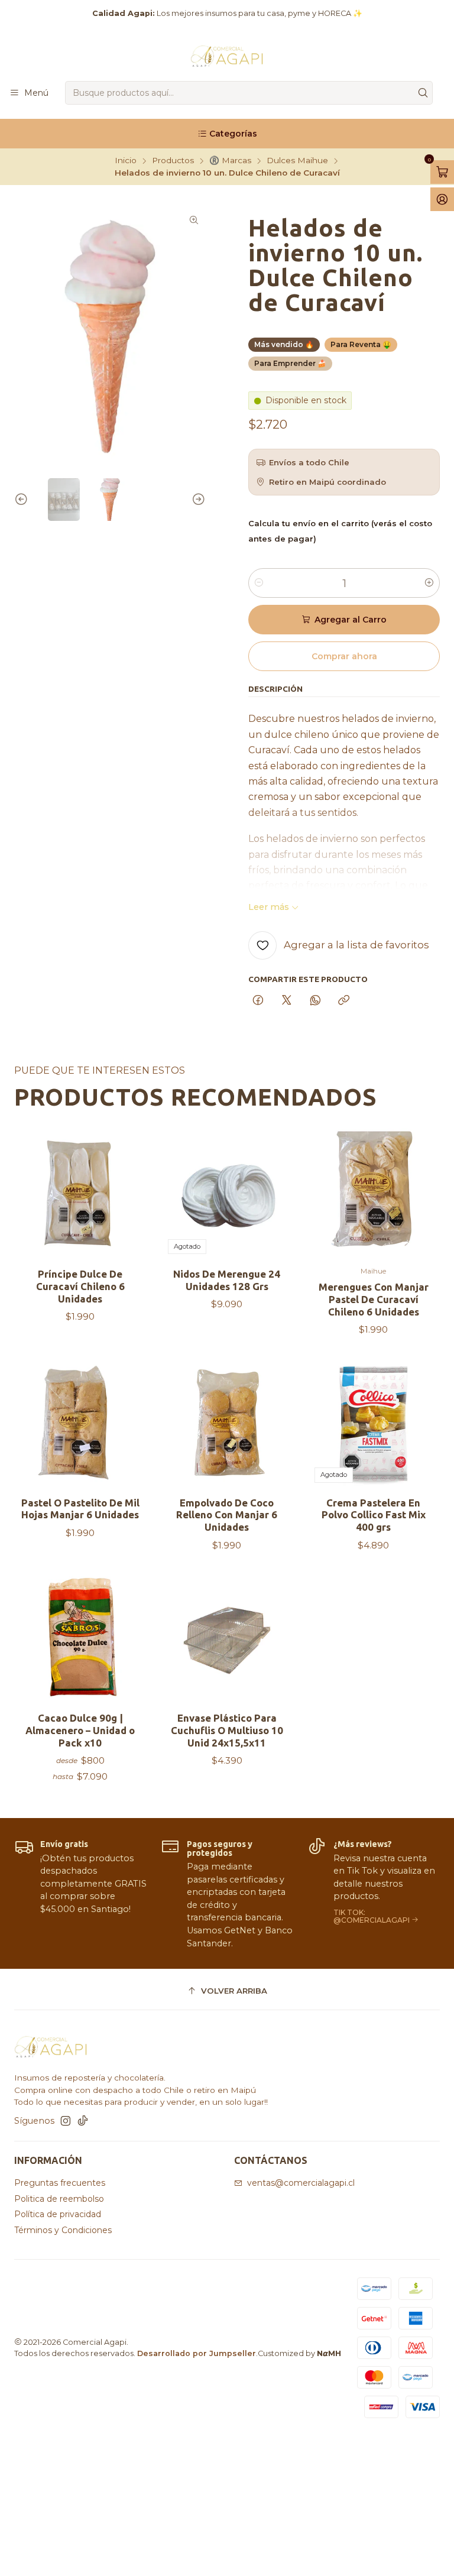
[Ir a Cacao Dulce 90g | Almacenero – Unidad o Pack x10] (80, 1639)
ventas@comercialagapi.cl (301, 2183)
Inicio (126, 161)
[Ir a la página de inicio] (227, 56)
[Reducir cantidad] (259, 583)
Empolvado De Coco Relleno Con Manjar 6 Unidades (227, 1515)
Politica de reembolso (59, 2199)
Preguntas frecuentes (60, 2183)
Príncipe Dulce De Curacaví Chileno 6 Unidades (80, 1286)
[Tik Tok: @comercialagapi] (374, 1893)
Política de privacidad (58, 2214)
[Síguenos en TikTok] (83, 2121)
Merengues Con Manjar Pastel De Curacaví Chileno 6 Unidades (374, 1299)
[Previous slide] (23, 500)
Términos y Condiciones (63, 2230)
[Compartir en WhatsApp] (315, 1001)
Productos (173, 161)
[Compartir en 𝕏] (287, 1001)
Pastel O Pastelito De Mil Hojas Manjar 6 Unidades (80, 1509)
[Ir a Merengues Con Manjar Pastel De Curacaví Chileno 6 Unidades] (374, 1195)
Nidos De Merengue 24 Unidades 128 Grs (227, 1280)
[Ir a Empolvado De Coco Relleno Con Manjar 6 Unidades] (227, 1424)
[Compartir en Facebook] (258, 1001)
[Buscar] (423, 93)
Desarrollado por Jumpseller (197, 2353)
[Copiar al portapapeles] (344, 1001)
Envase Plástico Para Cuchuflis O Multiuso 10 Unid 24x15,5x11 (227, 1730)
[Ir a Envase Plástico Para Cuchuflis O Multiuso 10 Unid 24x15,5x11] (227, 1639)
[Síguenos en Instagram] (66, 2121)
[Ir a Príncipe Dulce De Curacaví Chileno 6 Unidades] (80, 1195)
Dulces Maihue (297, 161)
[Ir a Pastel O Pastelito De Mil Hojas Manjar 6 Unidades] (80, 1424)
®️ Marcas (230, 161)
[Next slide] (197, 500)
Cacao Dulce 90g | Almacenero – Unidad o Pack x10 (80, 1730)
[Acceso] (442, 199)
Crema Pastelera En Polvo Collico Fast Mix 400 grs (374, 1515)
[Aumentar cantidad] (429, 583)
